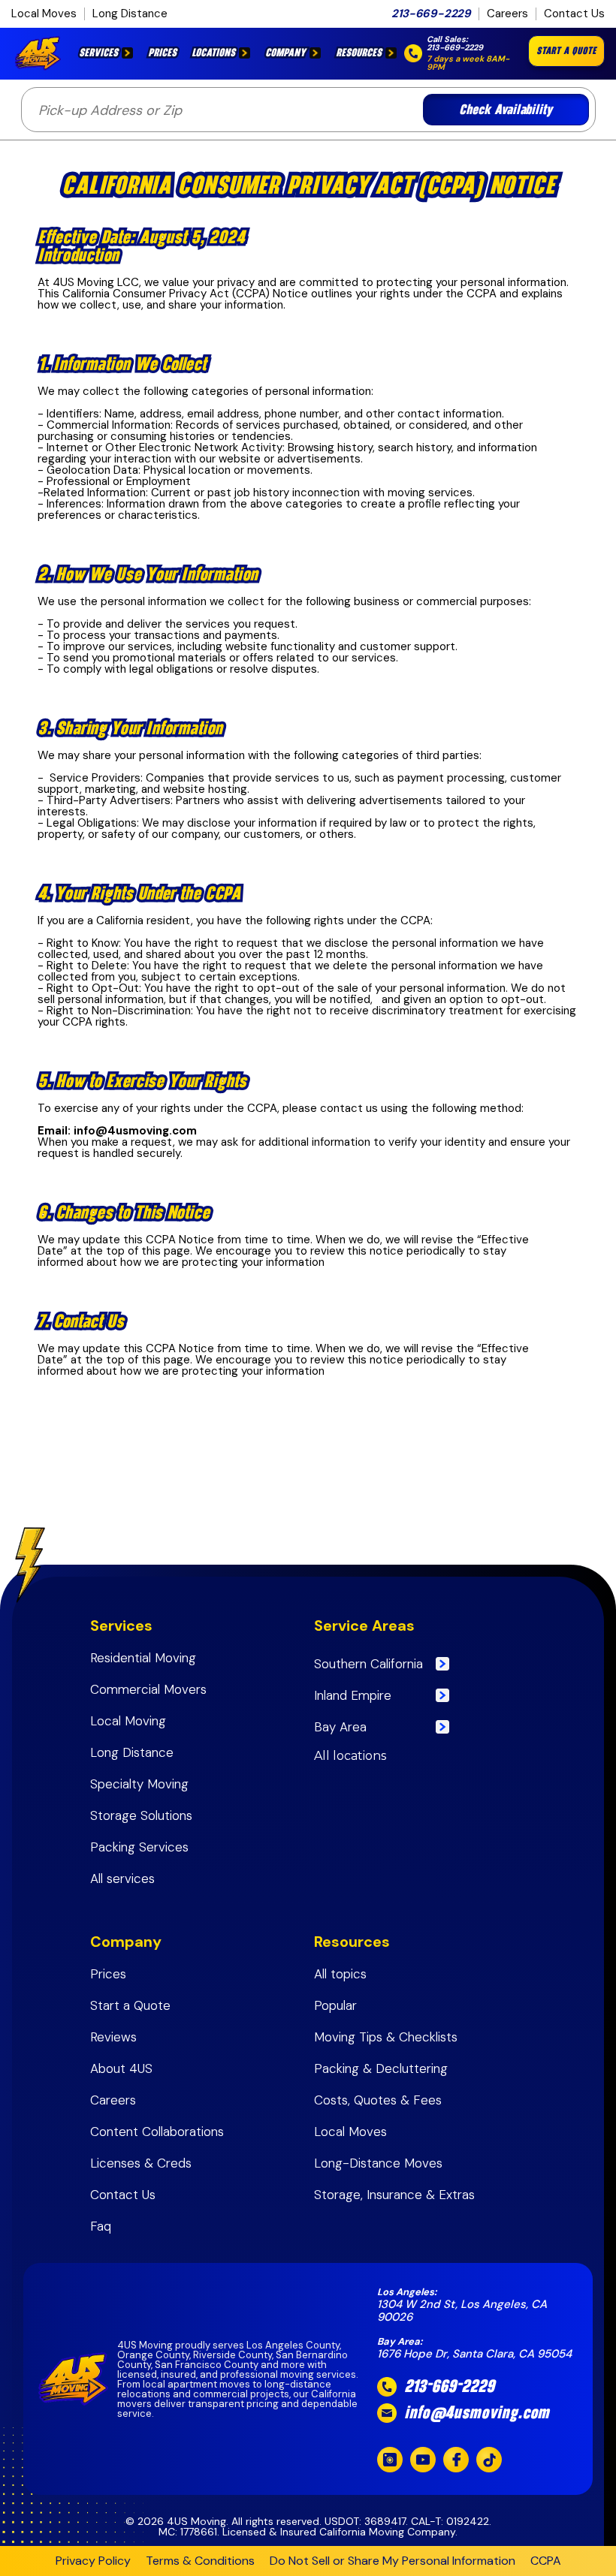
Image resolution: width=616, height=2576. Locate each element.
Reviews (113, 2037)
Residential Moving (143, 1658)
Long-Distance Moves (380, 2163)
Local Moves (44, 14)
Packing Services (139, 1847)
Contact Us (574, 14)
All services (122, 1879)
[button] (106, 53)
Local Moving (128, 1721)
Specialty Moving (139, 1784)
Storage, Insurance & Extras (394, 2195)
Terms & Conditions (200, 2561)
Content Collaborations (157, 2132)
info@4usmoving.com (477, 2413)
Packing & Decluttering (381, 2069)
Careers (507, 14)
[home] (41, 53)
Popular (335, 2006)
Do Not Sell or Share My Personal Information (393, 2561)
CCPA (546, 2561)
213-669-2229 (431, 14)
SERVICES (98, 53)
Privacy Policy (93, 2561)
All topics (340, 1974)
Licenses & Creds (141, 2163)
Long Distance (130, 14)
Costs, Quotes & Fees (378, 2100)
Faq (101, 2227)
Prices (162, 53)
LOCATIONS (213, 53)
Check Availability (506, 110)
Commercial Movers (148, 1690)
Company (285, 53)
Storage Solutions (141, 1816)
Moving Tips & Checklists (388, 2037)
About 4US (121, 2069)
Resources (359, 53)
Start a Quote (130, 2006)
